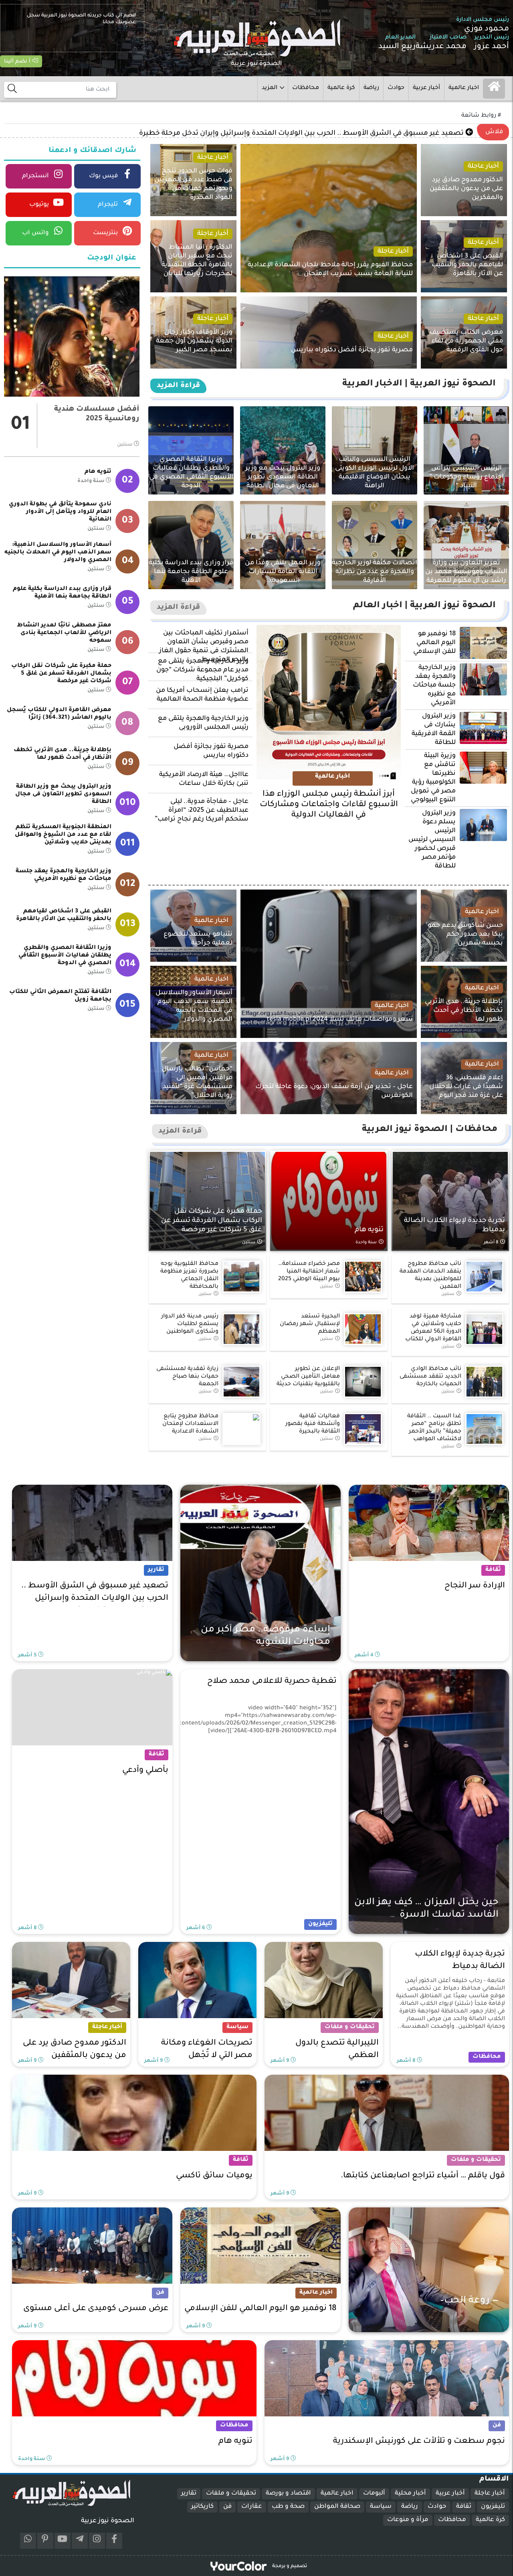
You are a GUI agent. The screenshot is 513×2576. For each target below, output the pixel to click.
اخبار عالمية (464, 88)
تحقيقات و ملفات (231, 2494)
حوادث (396, 88)
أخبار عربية (426, 88)
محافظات (306, 88)
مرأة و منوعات (408, 2520)
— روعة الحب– (443, 134)
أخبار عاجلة (490, 2494)
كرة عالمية (341, 88)
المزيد (270, 88)
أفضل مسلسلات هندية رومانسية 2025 (97, 414)
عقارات (252, 2507)
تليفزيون (493, 2507)
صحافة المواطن (337, 2507)
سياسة (381, 2507)
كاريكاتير (202, 2507)
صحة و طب (288, 2507)
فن (227, 2507)
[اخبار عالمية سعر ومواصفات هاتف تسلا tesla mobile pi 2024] (311, 964)
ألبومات (374, 2494)
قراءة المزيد (178, 386)
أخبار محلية (410, 2494)
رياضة (371, 88)
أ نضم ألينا (18, 62)
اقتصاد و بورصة (288, 2494)
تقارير (189, 2494)
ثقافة (464, 2507)
